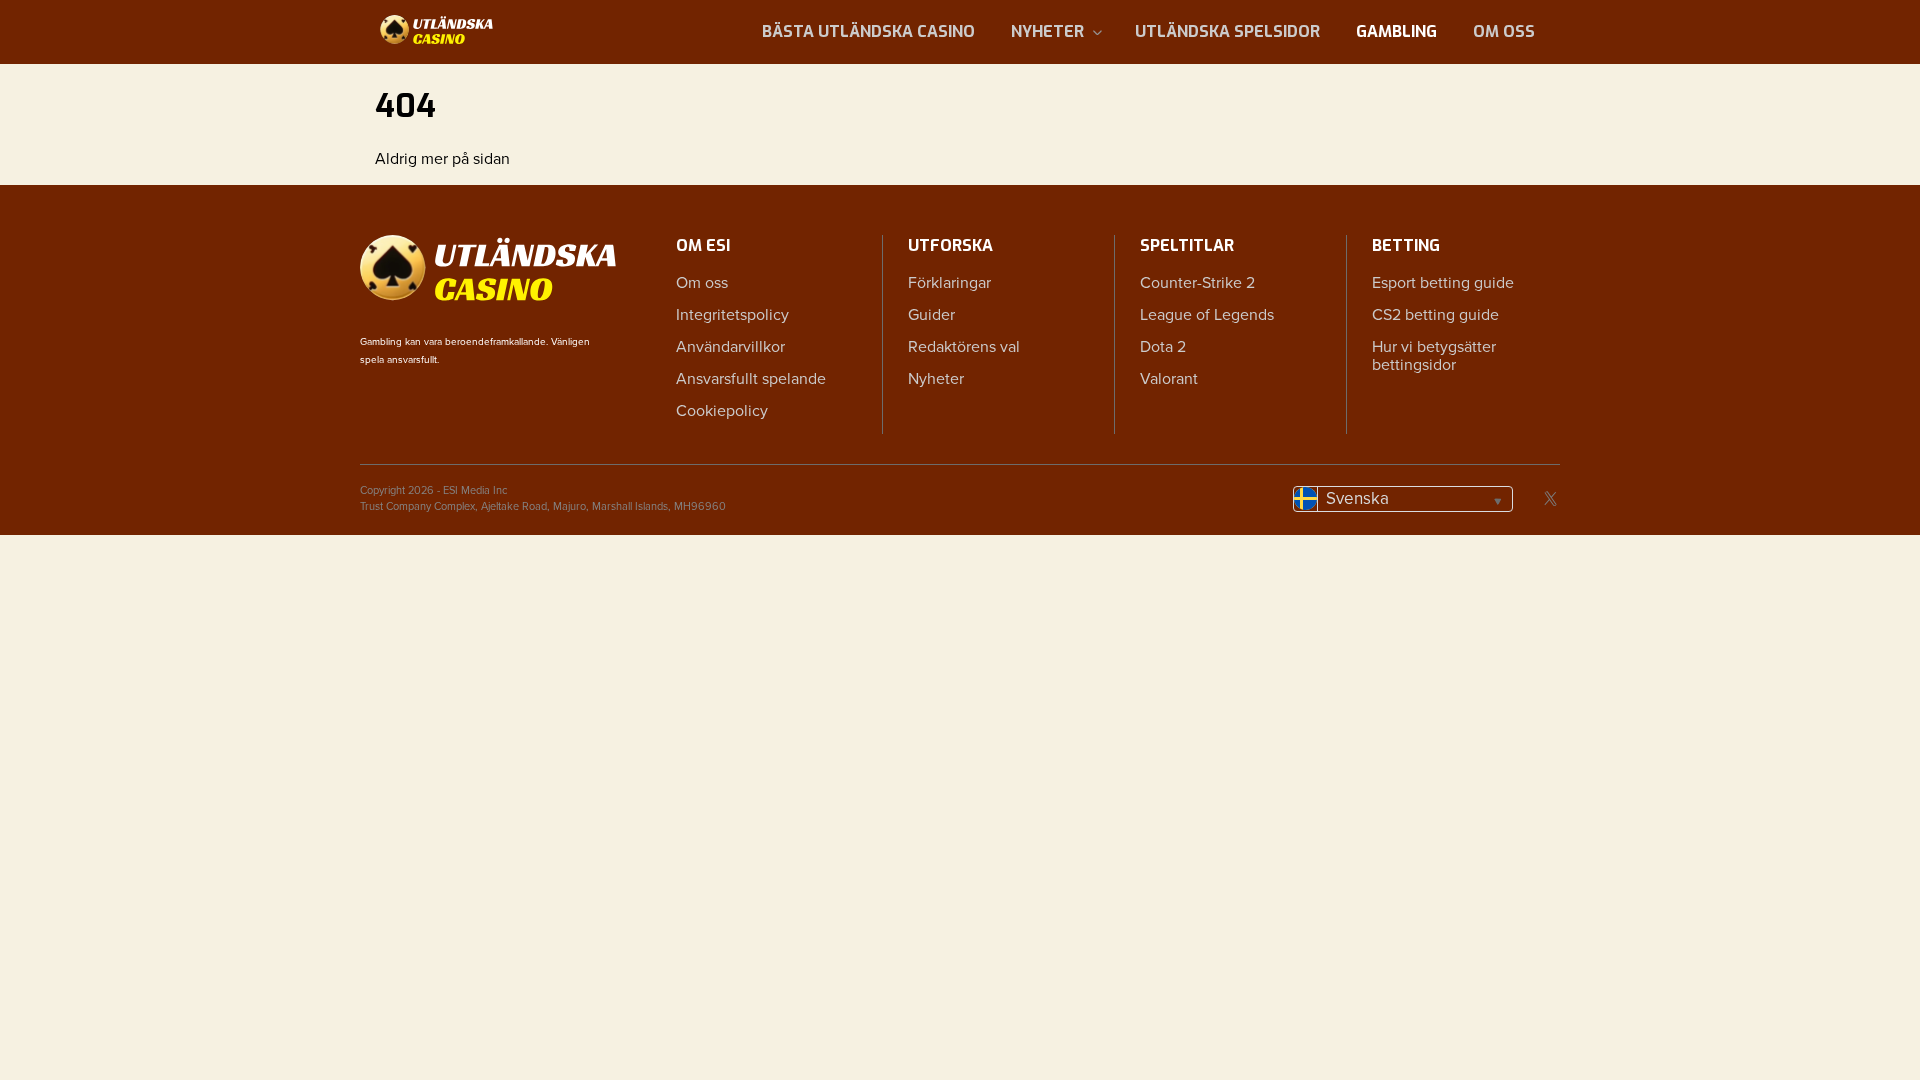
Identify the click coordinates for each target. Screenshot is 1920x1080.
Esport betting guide (1443, 283)
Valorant (1169, 379)
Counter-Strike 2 (1197, 283)
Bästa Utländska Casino (868, 31)
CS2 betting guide (1435, 315)
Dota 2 (1163, 347)
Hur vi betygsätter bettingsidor (1434, 356)
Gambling (1396, 31)
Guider (931, 315)
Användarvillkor (730, 347)
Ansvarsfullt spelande (751, 379)
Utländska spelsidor (1227, 31)
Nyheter (1047, 31)
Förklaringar (949, 283)
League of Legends (1207, 315)
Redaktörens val (964, 347)
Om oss (1504, 31)
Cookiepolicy (722, 411)
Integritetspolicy (732, 315)
